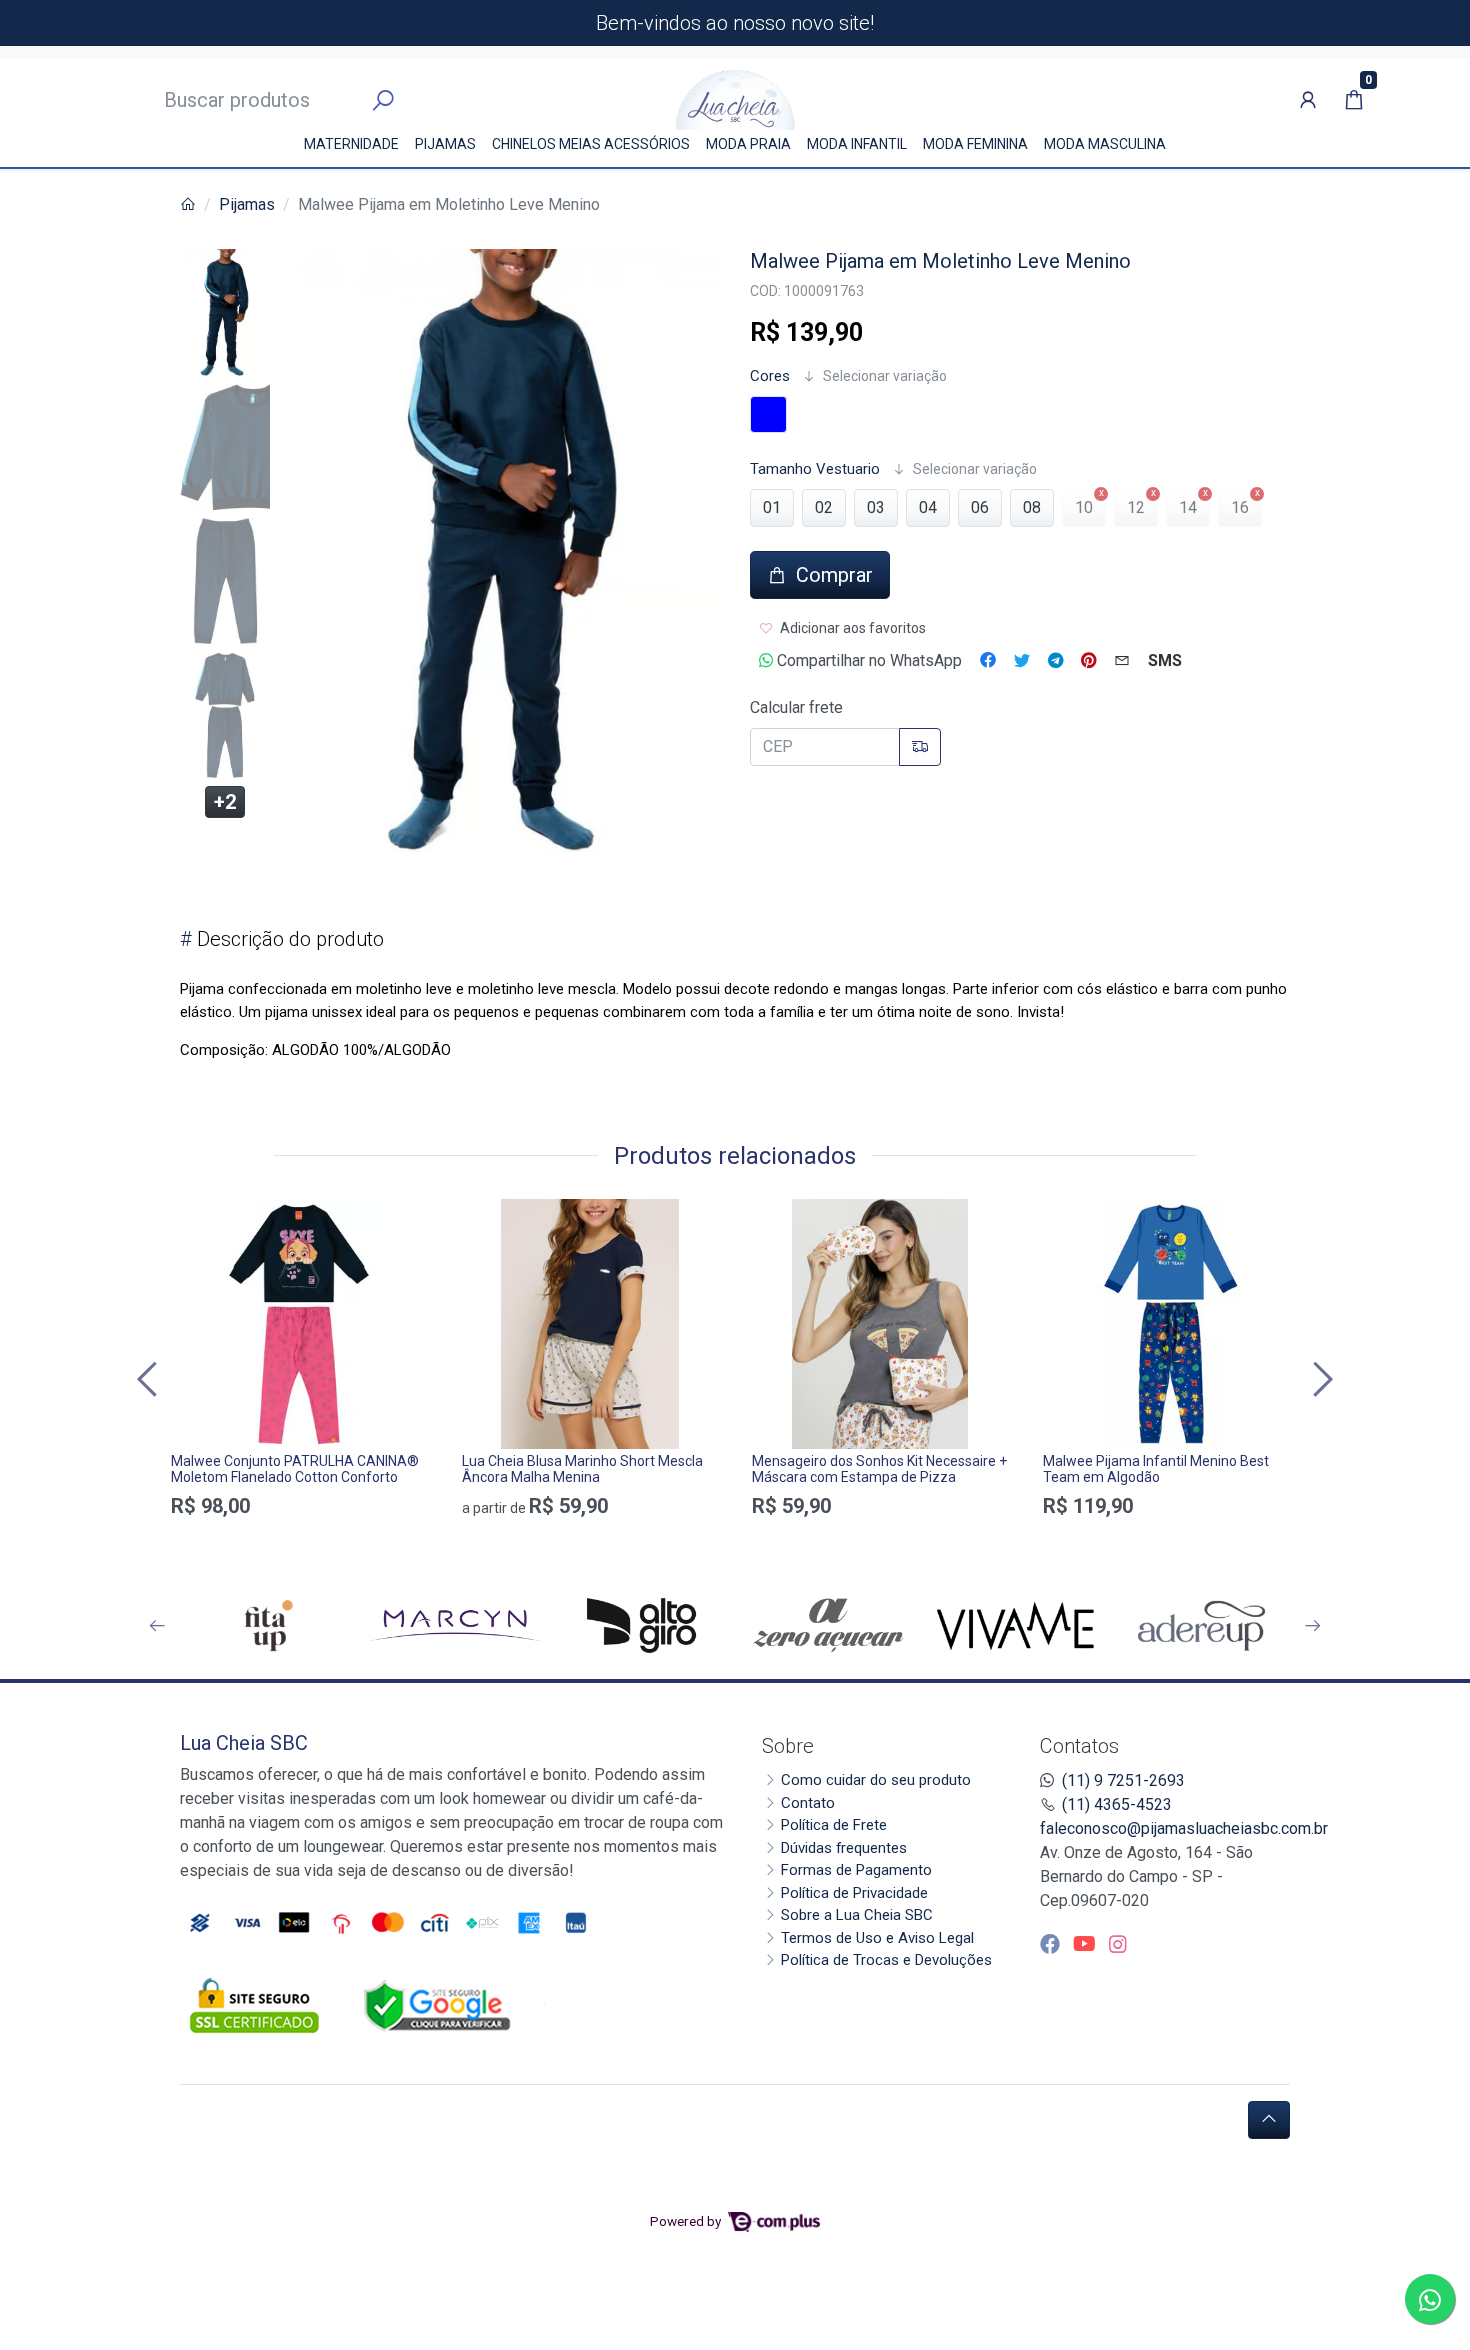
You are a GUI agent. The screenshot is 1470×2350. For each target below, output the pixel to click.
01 (772, 507)
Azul (768, 414)
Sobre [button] (788, 1746)
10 (1084, 507)
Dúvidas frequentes (844, 1848)
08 (1032, 507)
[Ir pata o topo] (1269, 2120)
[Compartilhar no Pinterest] (1088, 661)
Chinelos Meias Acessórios (591, 144)
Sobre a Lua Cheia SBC (857, 1915)
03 (876, 507)
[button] (1308, 100)
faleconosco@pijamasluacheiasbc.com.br (1184, 1828)
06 (980, 507)
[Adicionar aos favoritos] (196, 1217)
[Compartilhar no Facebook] (988, 661)
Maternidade (351, 144)
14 (1188, 507)
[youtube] (1087, 1944)
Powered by (687, 2221)
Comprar (299, 1541)
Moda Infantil (857, 144)
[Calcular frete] (920, 747)
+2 (225, 802)
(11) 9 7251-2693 (1123, 1780)
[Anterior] (150, 1379)
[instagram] (1118, 1944)
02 (824, 507)
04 (928, 507)
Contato (808, 1803)
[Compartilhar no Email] (1122, 661)
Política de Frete (834, 1825)
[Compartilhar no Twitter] (1022, 661)
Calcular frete (796, 707)
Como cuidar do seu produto (876, 1780)
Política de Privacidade (854, 1893)
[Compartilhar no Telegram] (1055, 661)
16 (1240, 507)
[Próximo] (1320, 1379)
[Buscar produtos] (383, 101)
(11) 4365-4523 (1117, 1804)
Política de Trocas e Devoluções (886, 1960)
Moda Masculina (1105, 144)
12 (1136, 507)
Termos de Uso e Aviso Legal (877, 1938)
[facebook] (1052, 1944)
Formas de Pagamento (856, 1870)
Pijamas (445, 144)
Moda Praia (748, 144)
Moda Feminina (975, 144)
